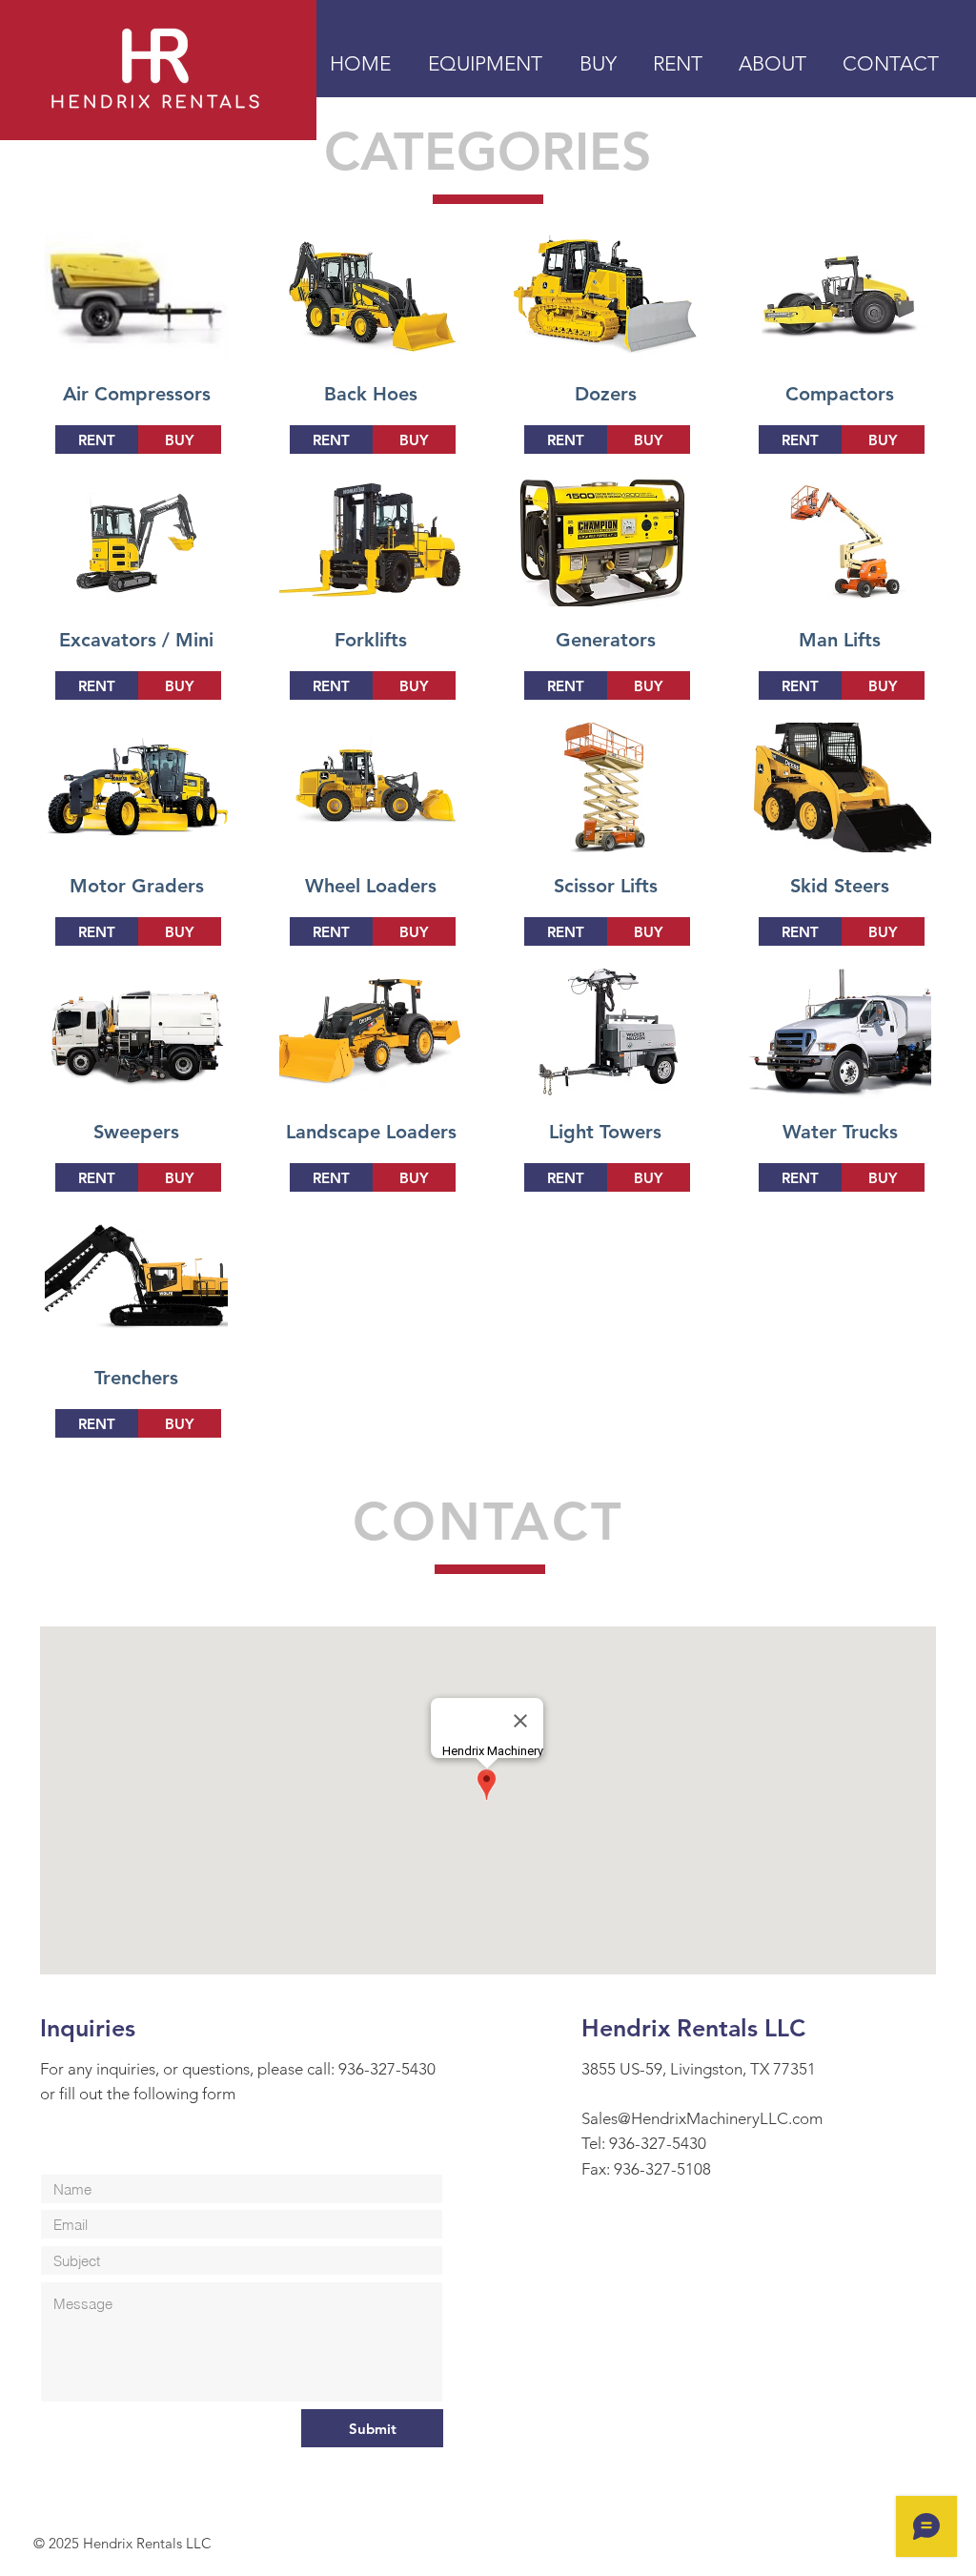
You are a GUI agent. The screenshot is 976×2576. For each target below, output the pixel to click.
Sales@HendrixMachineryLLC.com (702, 2118)
